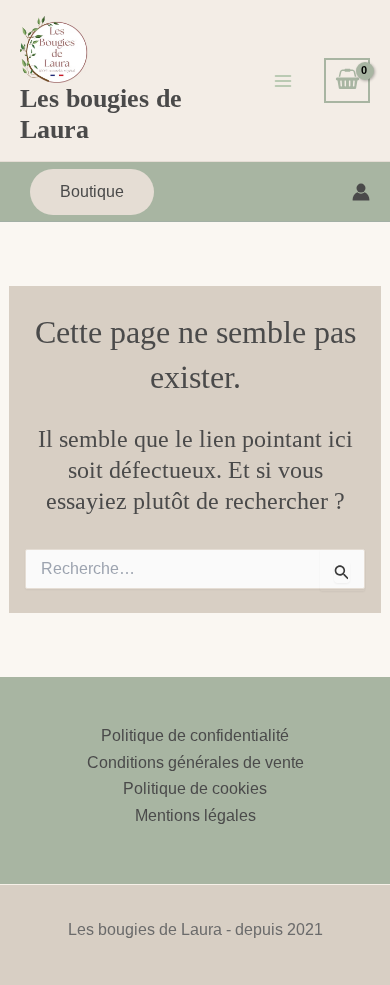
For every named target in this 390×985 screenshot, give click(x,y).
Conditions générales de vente (195, 762)
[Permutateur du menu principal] (283, 80)
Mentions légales (195, 815)
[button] (92, 192)
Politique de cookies (195, 788)
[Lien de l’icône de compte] (361, 192)
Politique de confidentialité (195, 735)
